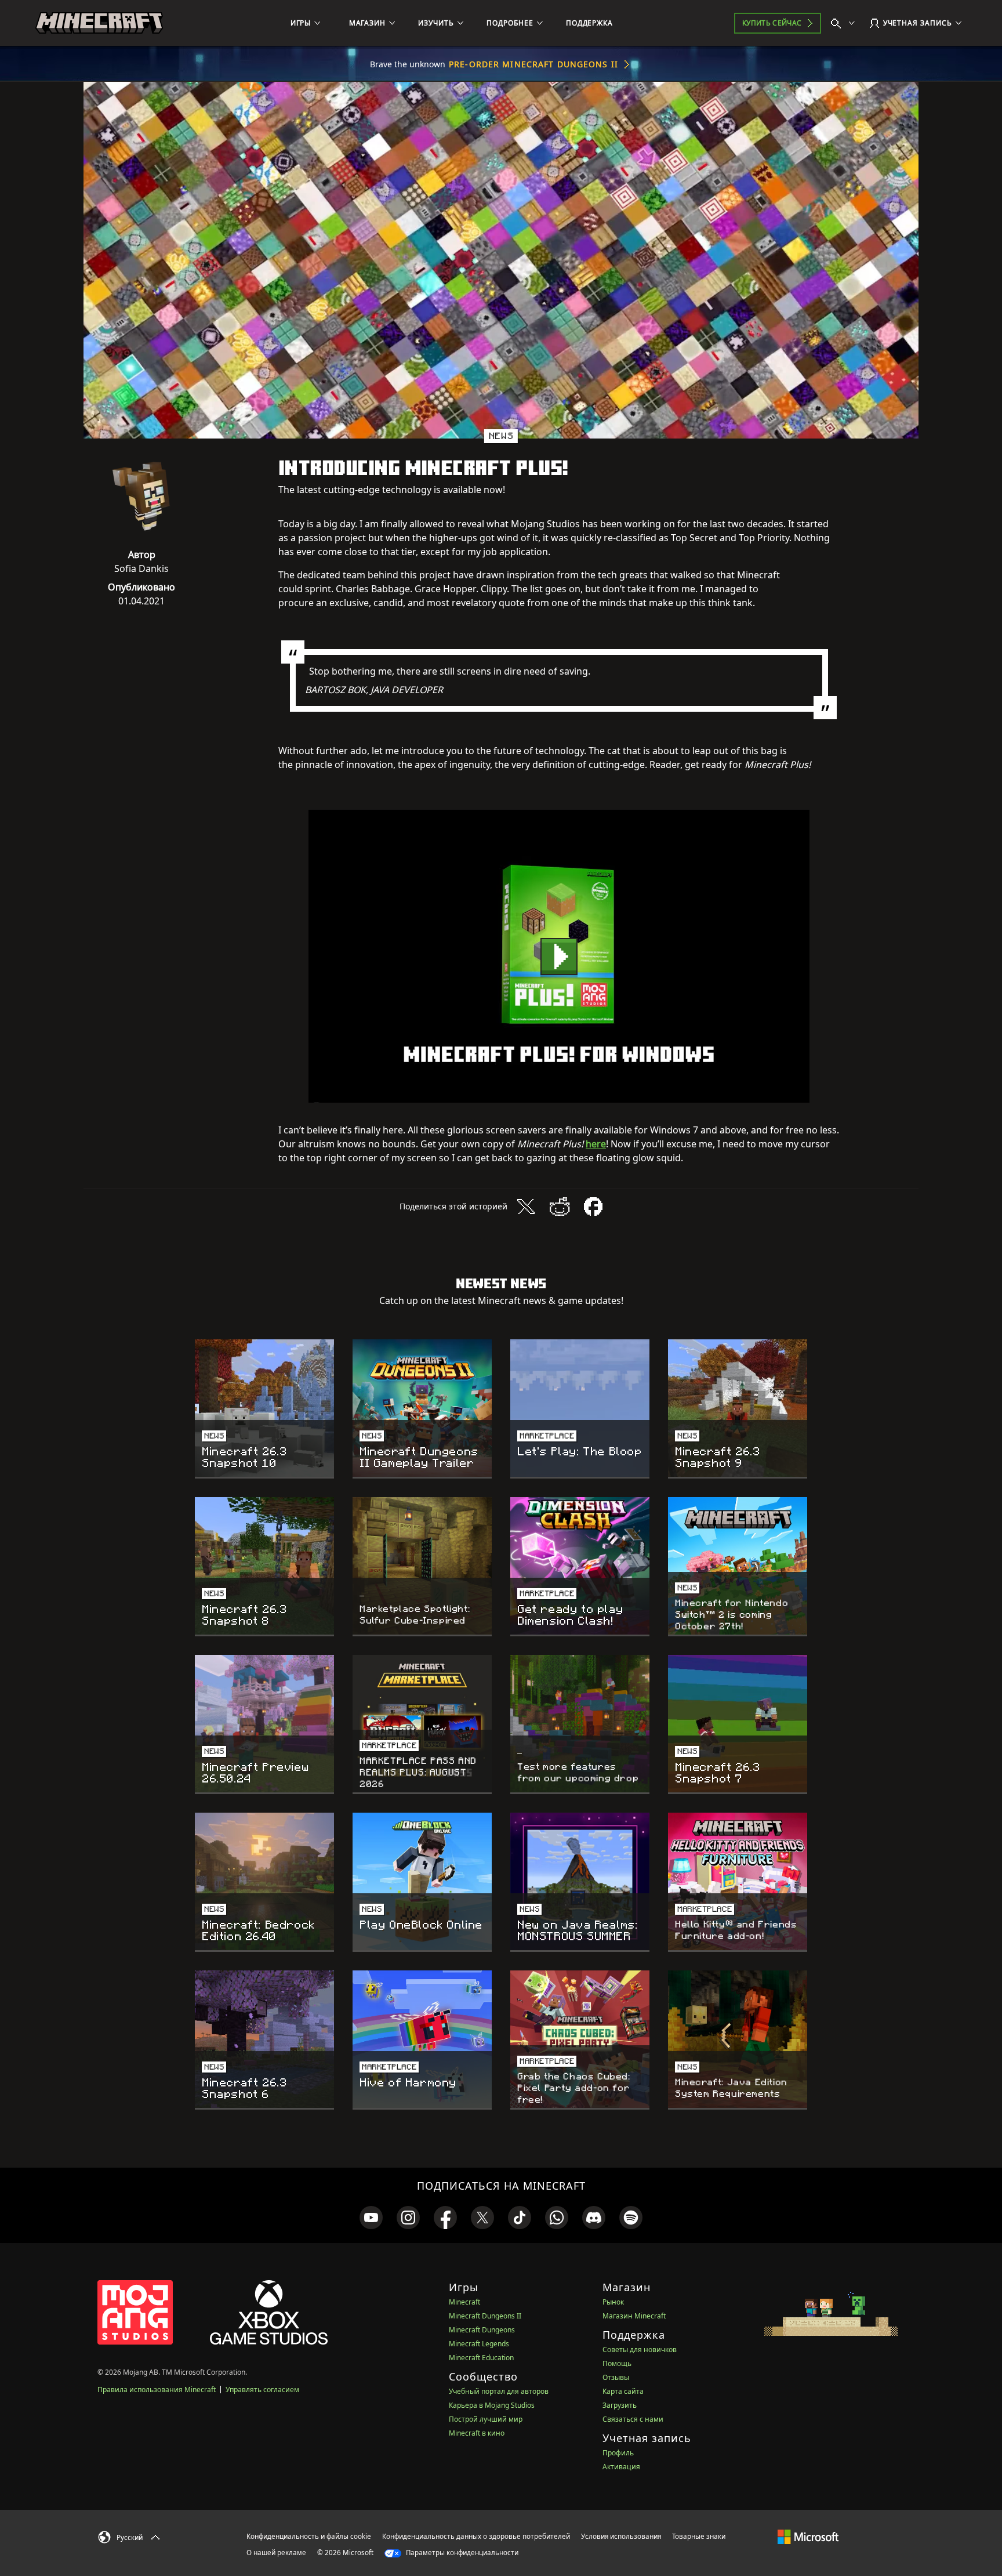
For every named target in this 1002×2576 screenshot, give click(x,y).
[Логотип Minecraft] (99, 23)
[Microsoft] (808, 2536)
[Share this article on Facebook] (593, 1207)
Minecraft (464, 2302)
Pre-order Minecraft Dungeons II (533, 64)
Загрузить (620, 2405)
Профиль (618, 2453)
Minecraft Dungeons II (485, 2316)
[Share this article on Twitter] (526, 1207)
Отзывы (616, 2377)
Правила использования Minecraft (157, 2390)
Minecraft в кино (477, 2433)
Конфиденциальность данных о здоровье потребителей (476, 2536)
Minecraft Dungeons (482, 2330)
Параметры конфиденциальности (461, 2553)
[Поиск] (845, 23)
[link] (371, 2218)
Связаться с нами (633, 2419)
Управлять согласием (262, 2390)
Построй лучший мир (486, 2419)
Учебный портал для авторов (499, 2391)
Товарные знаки (699, 2536)
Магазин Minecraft (634, 2316)
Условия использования (621, 2536)
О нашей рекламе (276, 2553)
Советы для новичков (640, 2349)
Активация (621, 2467)
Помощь (617, 2363)
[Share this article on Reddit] (560, 1207)
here (596, 1144)
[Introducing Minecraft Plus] (559, 956)
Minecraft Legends (479, 2344)
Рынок (613, 2302)
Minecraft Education (481, 2358)
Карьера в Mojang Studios (492, 2405)
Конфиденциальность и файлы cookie (309, 2536)
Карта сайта (623, 2391)
